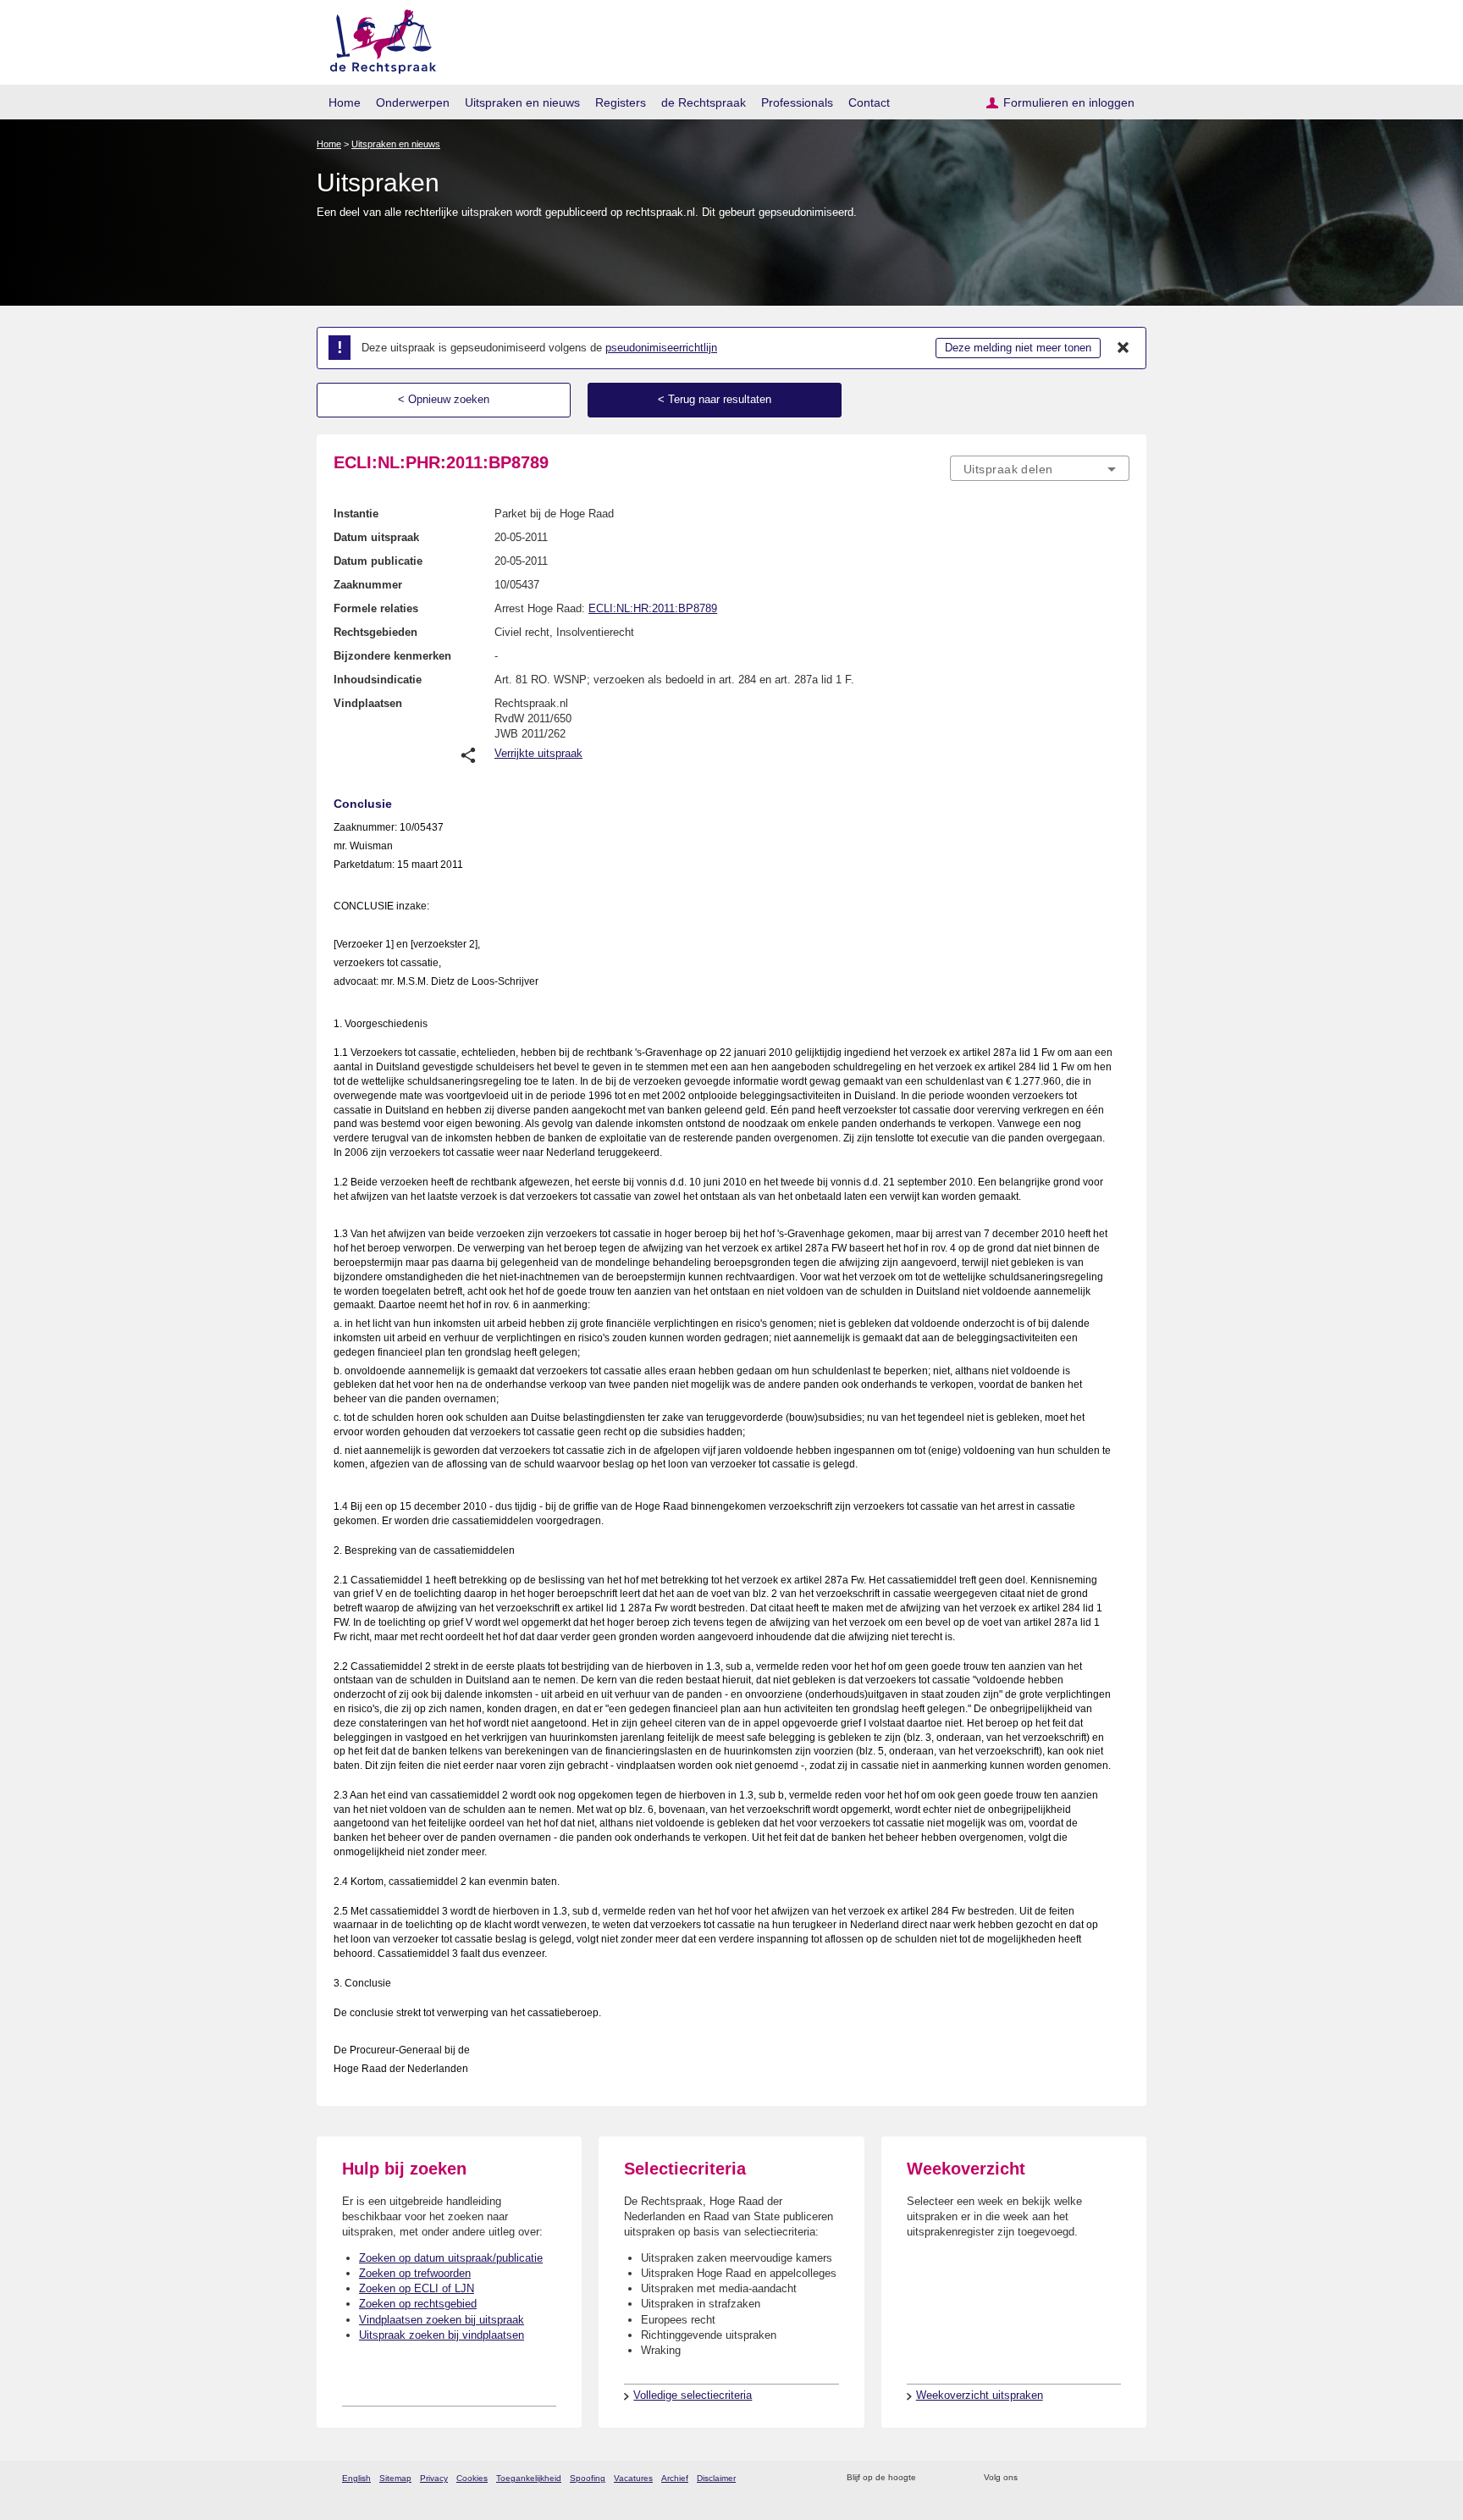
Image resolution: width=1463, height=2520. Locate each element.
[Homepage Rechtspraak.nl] (377, 39)
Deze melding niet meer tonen (1018, 348)
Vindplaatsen (368, 703)
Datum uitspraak (376, 537)
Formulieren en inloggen (1069, 102)
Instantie (356, 514)
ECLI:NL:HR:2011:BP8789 (653, 608)
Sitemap (395, 2478)
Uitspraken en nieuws (522, 102)
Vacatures (633, 2478)
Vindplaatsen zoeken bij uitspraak (442, 2320)
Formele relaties (376, 608)
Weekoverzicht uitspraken (980, 2395)
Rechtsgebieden (375, 632)
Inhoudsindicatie (378, 680)
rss (932, 2478)
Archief (675, 2478)
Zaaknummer (368, 585)
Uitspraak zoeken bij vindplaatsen (442, 2335)
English (356, 2478)
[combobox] (1040, 468)
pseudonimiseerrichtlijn (661, 348)
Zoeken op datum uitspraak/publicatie (451, 2258)
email (954, 2478)
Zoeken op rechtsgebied (418, 2304)
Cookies (472, 2478)
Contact (869, 102)
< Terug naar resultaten (715, 399)
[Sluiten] (1123, 348)
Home (345, 102)
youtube (1121, 2478)
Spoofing (588, 2478)
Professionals (797, 102)
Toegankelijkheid (529, 2478)
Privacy (434, 2478)
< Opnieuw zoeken (444, 399)
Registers (621, 102)
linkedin (1099, 2478)
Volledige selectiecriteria (693, 2395)
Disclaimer (716, 2478)
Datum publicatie (378, 561)
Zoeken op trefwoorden (415, 2273)
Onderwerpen (413, 102)
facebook (1054, 2478)
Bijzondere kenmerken (392, 656)
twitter (1032, 2478)
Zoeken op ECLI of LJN (417, 2288)
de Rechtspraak (704, 102)
